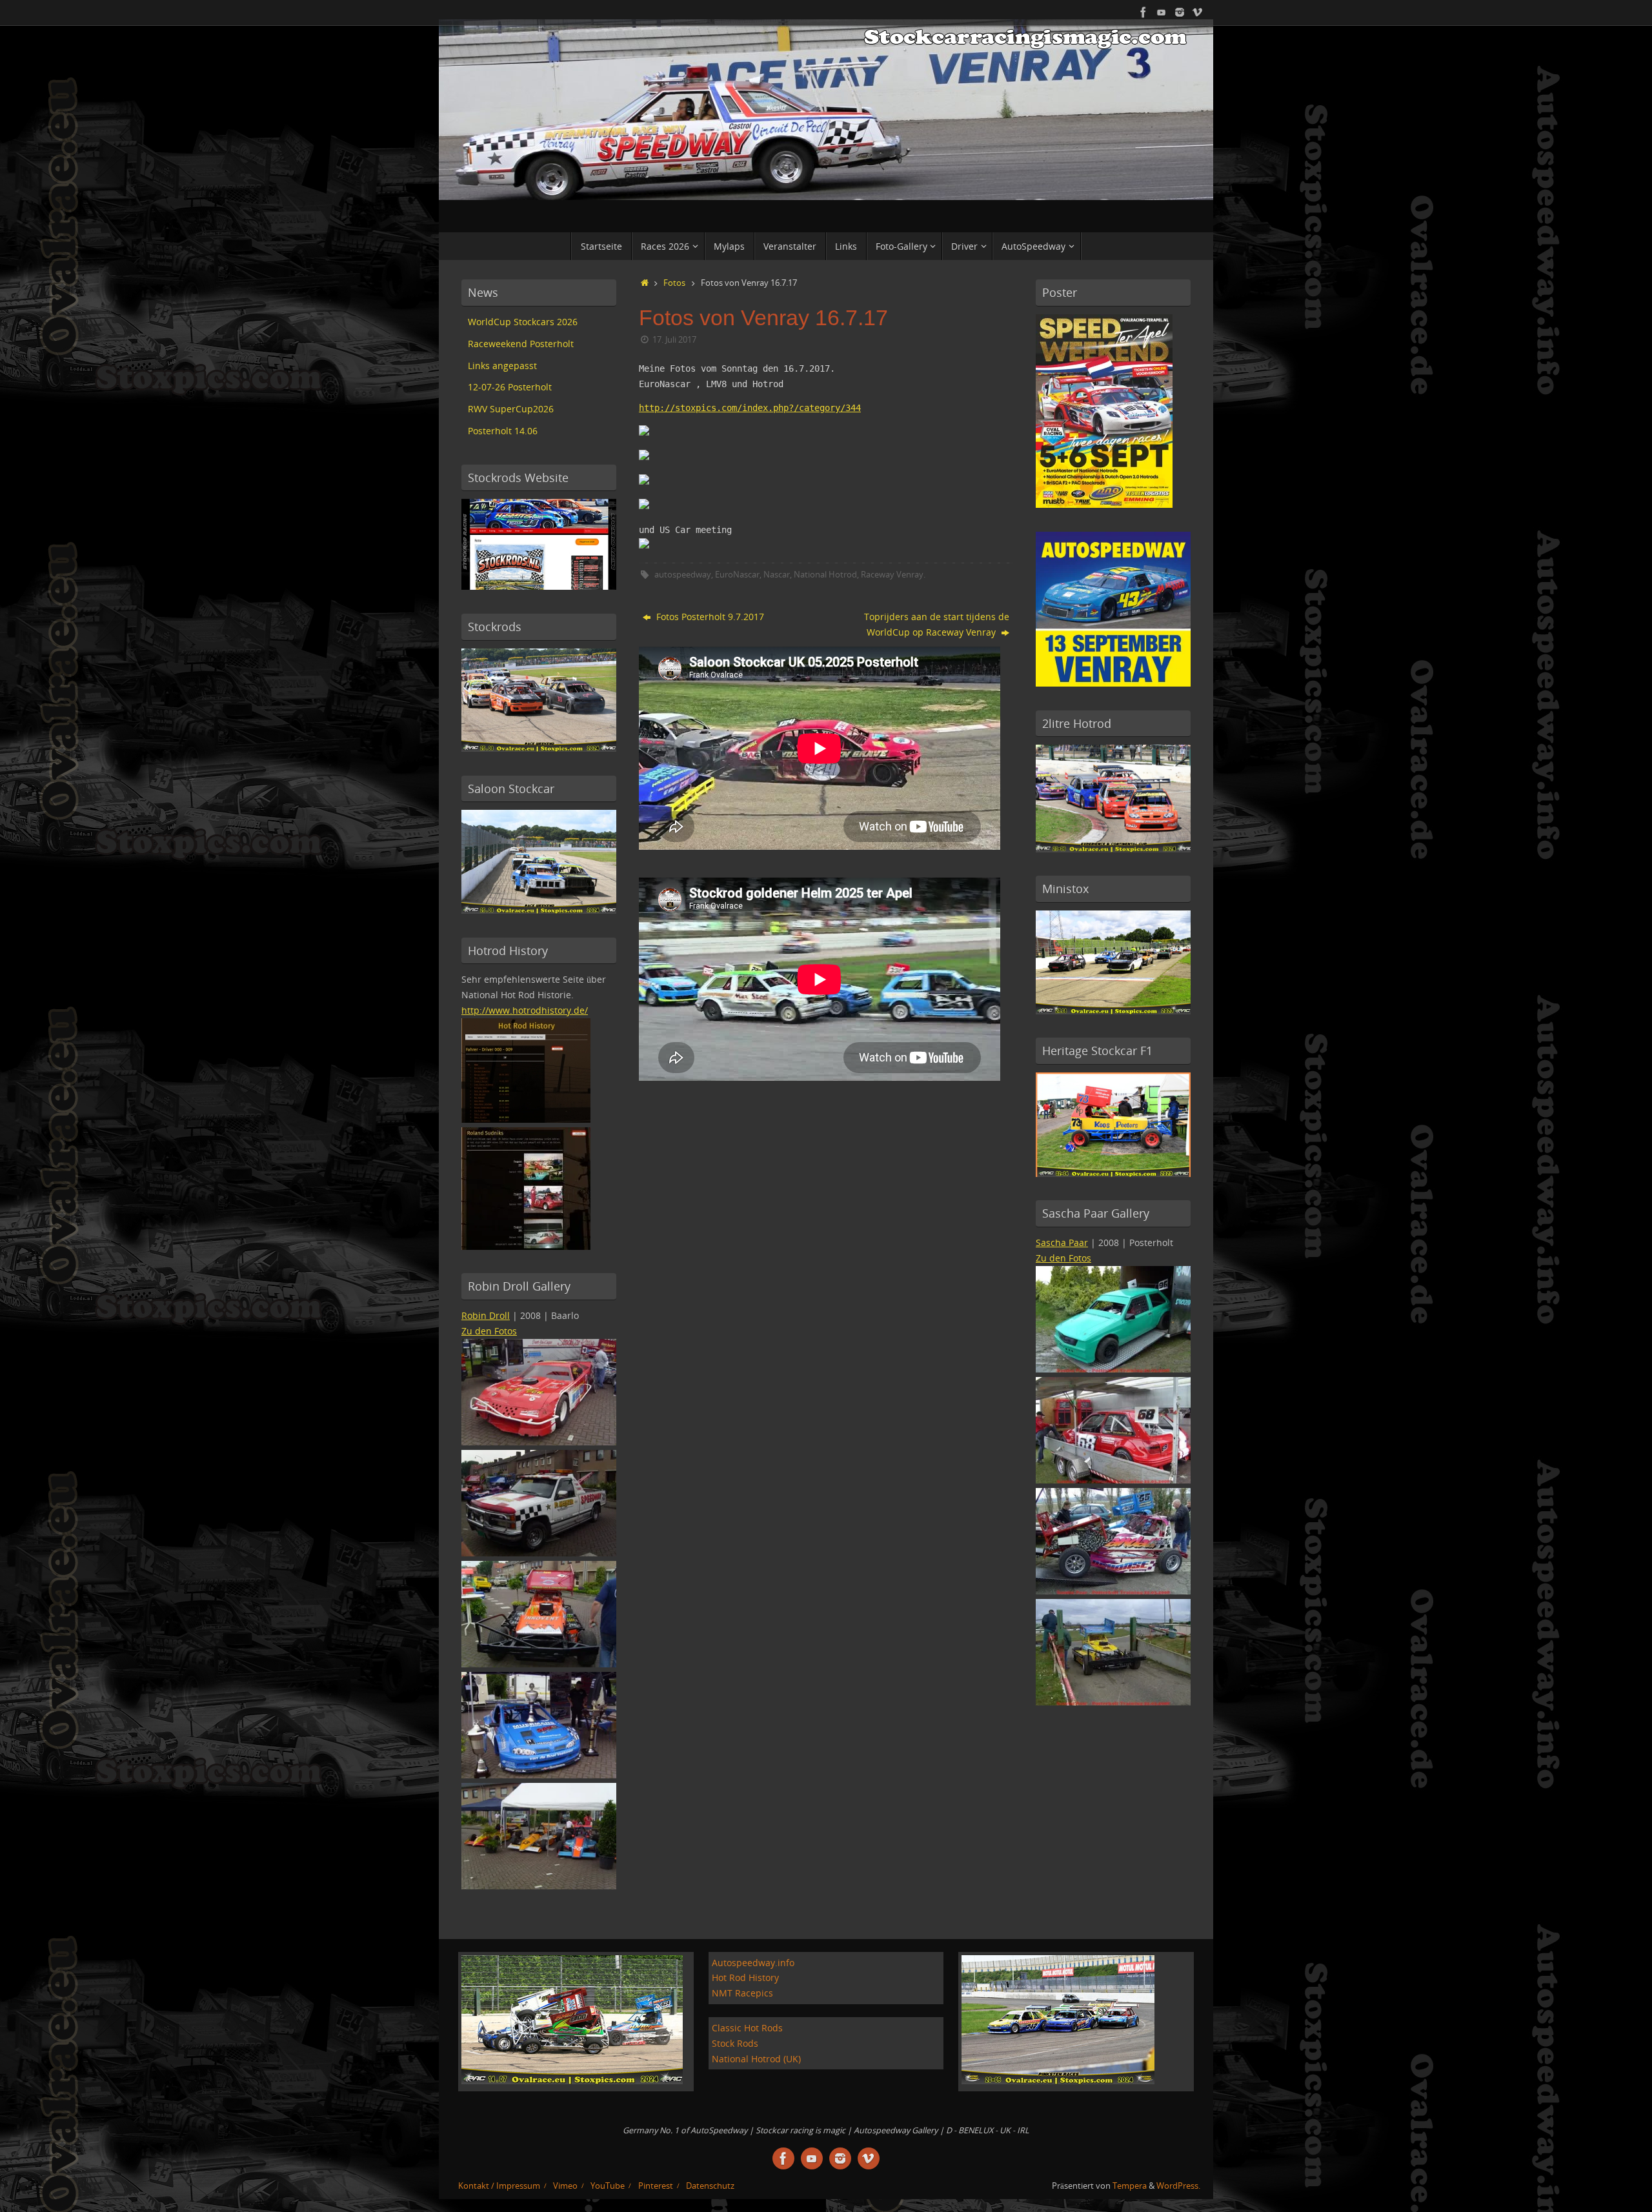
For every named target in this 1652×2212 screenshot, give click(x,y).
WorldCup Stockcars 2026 (523, 322)
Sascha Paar (1062, 1242)
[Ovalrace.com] (1143, 12)
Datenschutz (710, 2186)
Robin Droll (486, 1315)
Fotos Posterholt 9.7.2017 (709, 617)
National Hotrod (825, 575)
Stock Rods (735, 2043)
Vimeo (565, 2186)
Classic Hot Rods (747, 2028)
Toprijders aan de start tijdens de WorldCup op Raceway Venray (937, 624)
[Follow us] (1180, 12)
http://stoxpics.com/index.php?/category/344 (750, 408)
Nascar (777, 575)
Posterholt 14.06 (503, 431)
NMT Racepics (742, 1993)
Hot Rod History (745, 1977)
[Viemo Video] (1198, 12)
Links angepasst (502, 366)
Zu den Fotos (489, 1331)
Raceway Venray (892, 575)
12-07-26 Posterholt (510, 387)
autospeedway (683, 575)
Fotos (674, 283)
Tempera (1130, 2186)
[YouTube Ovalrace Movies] (1162, 12)
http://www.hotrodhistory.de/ (525, 1010)
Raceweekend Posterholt (521, 344)
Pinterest (656, 2186)
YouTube (608, 2186)
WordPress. (1178, 2186)
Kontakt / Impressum (499, 2186)
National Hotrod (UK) (756, 2059)
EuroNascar (737, 575)
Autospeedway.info (753, 1963)
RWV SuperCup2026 (511, 409)
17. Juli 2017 (674, 340)
